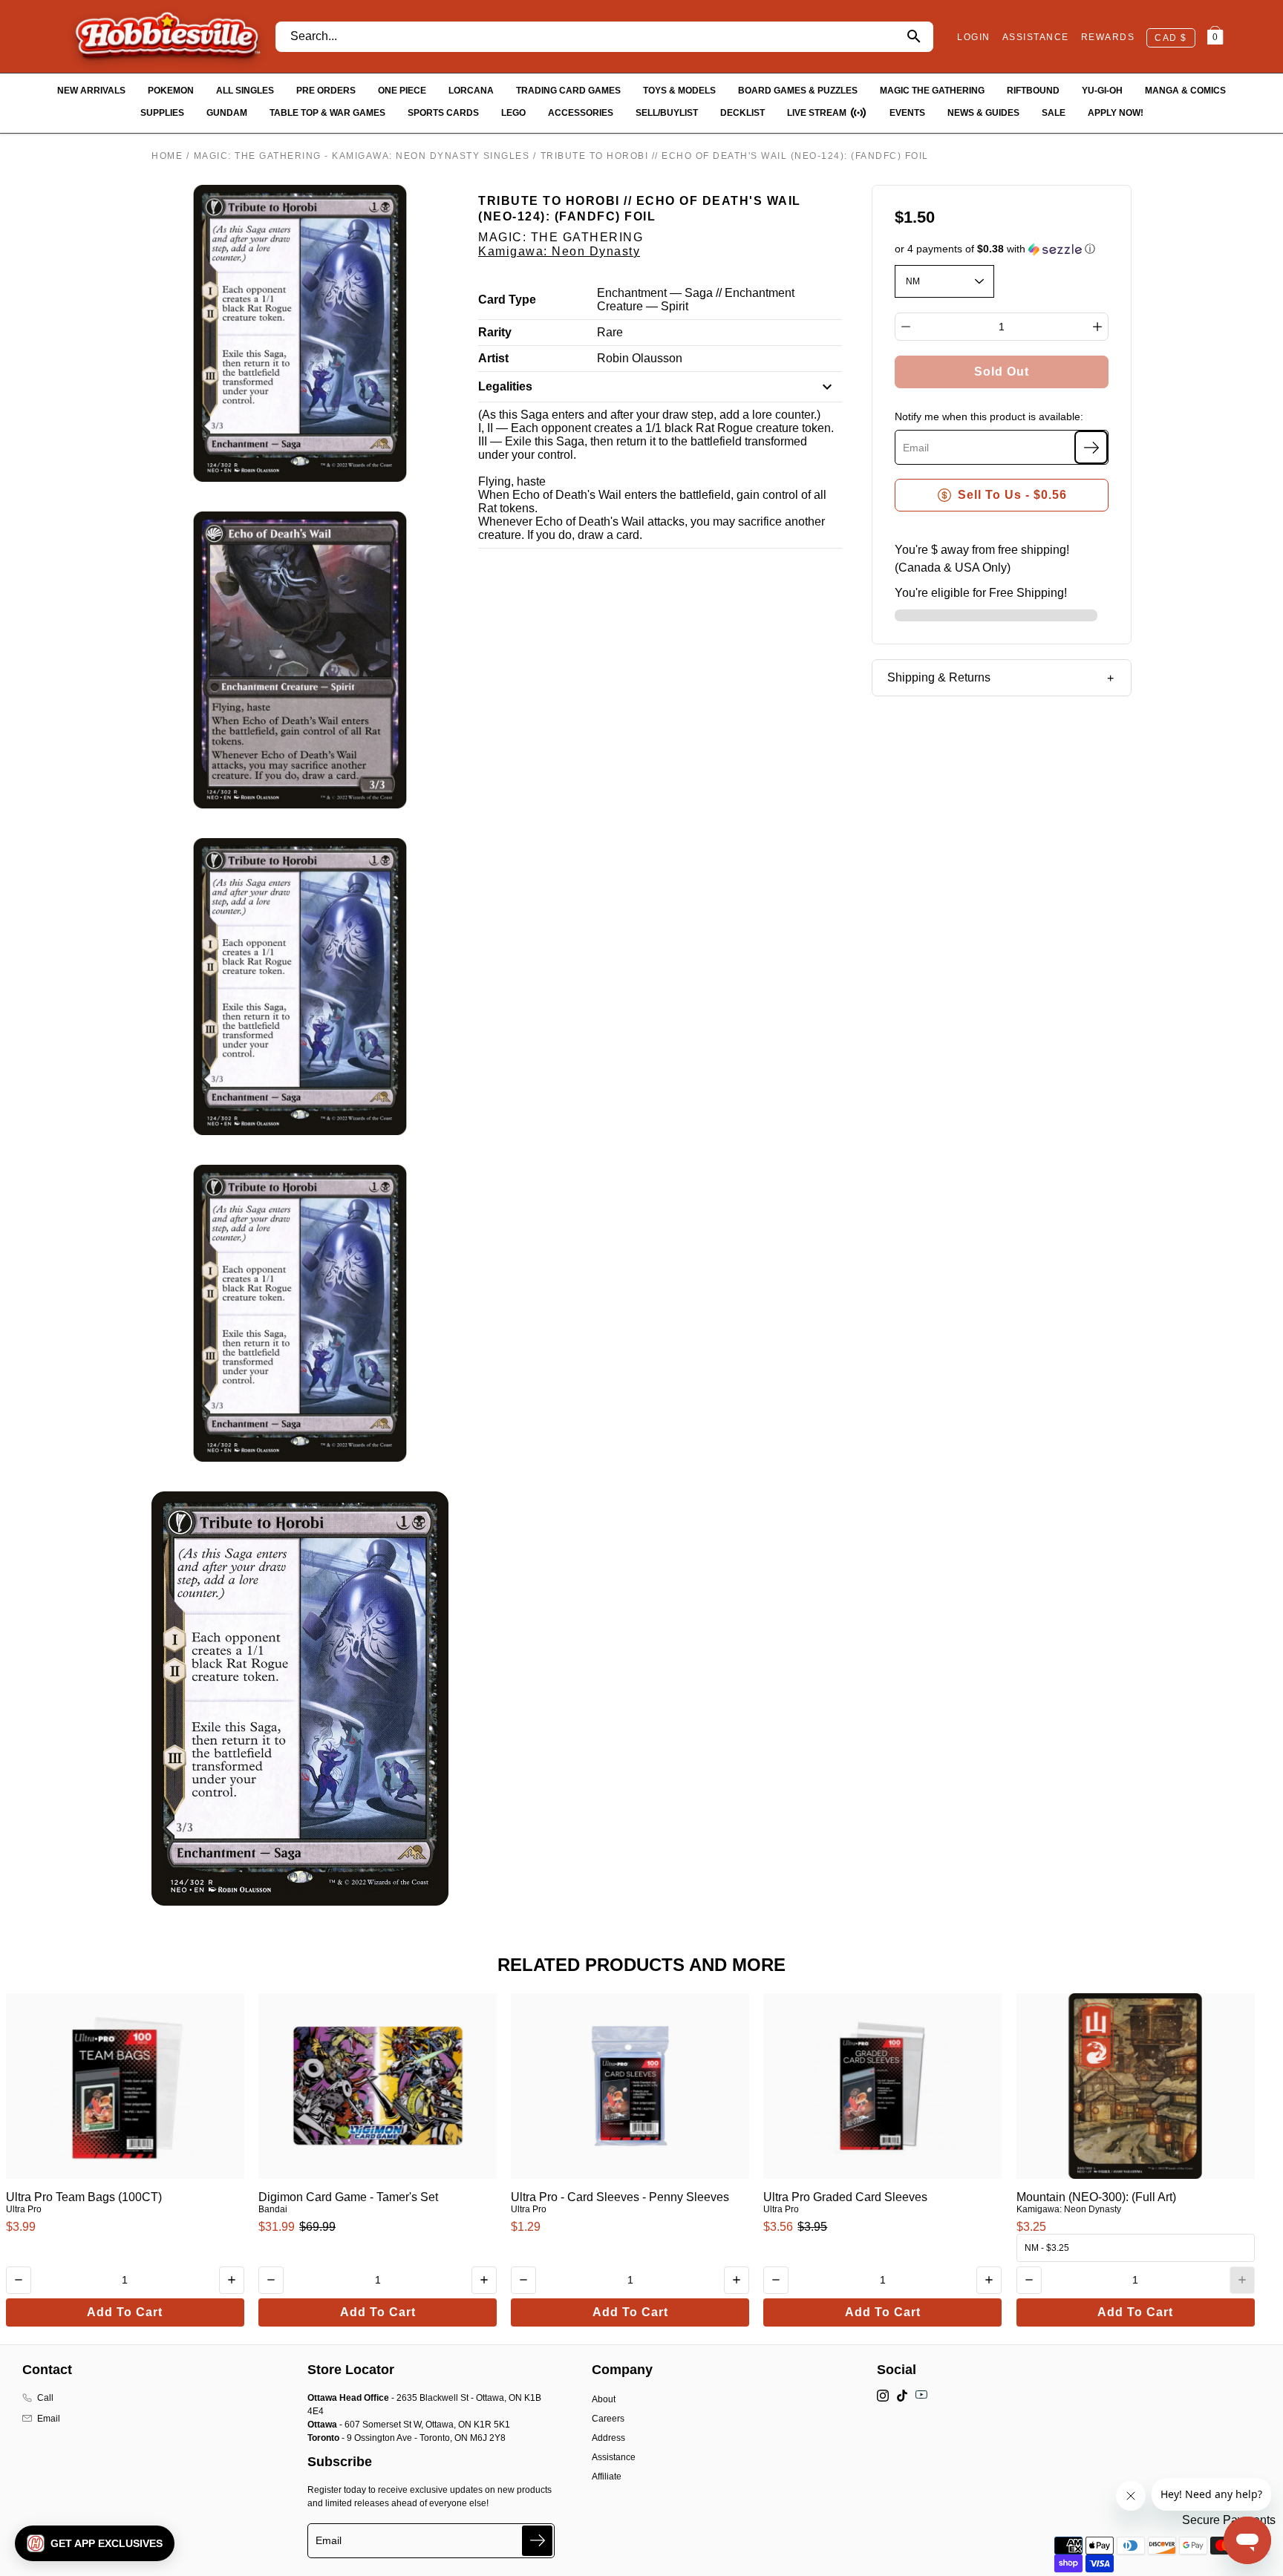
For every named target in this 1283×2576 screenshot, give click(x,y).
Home (167, 156)
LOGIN (974, 37)
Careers (608, 2419)
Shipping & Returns (939, 677)
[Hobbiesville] (167, 36)
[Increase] (1097, 327)
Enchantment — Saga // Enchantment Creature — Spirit (696, 300)
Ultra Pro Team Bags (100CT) (84, 2197)
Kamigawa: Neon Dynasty (559, 251)
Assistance (614, 2457)
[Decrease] (906, 327)
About (604, 2399)
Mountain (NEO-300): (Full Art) (1096, 2197)
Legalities (505, 386)
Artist (493, 358)
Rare (610, 332)
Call (45, 2398)
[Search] (914, 37)
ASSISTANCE (1036, 37)
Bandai (273, 2209)
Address (608, 2438)
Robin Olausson (640, 358)
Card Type (507, 300)
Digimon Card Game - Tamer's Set (348, 2197)
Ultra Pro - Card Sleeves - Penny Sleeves (620, 2197)
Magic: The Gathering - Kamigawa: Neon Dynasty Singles (362, 156)
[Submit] (537, 2541)
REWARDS (1108, 37)
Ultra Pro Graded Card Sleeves (845, 2197)
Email (49, 2419)
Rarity (495, 332)
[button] (1002, 249)
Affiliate (607, 2477)
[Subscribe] (1091, 447)
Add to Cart (125, 2312)
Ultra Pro (24, 2209)
